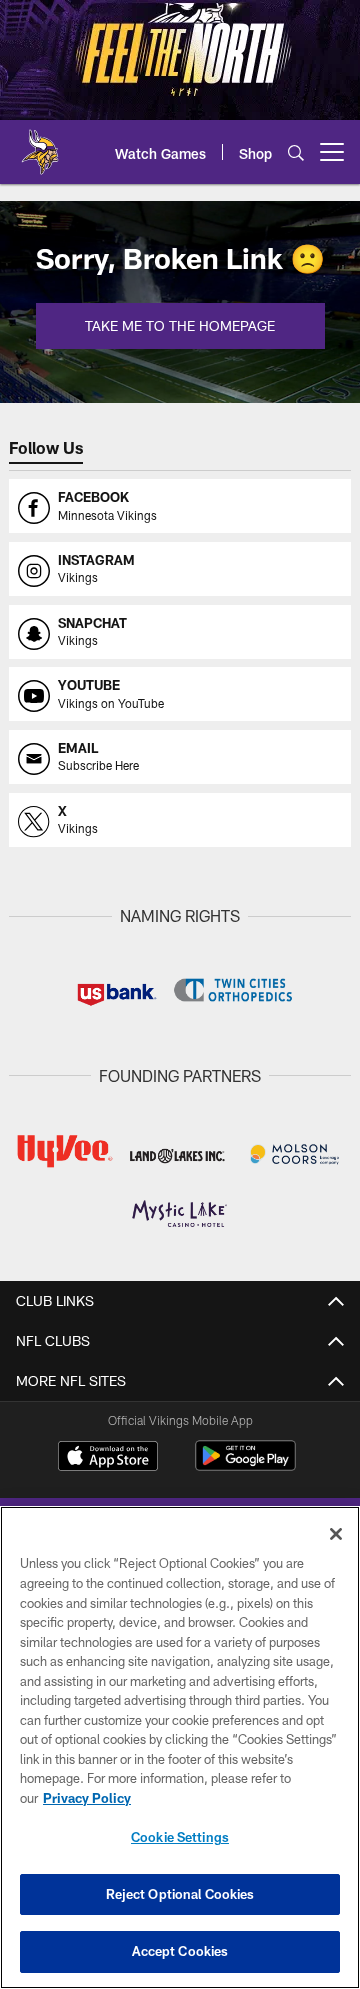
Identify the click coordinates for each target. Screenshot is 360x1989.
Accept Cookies (180, 1951)
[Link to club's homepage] (40, 144)
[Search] (296, 152)
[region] (180, 1747)
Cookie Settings (180, 1837)
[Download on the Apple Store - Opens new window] (108, 1458)
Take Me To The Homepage (180, 325)
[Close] (336, 1534)
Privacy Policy (87, 1798)
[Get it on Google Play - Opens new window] (245, 1465)
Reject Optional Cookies (180, 1894)
